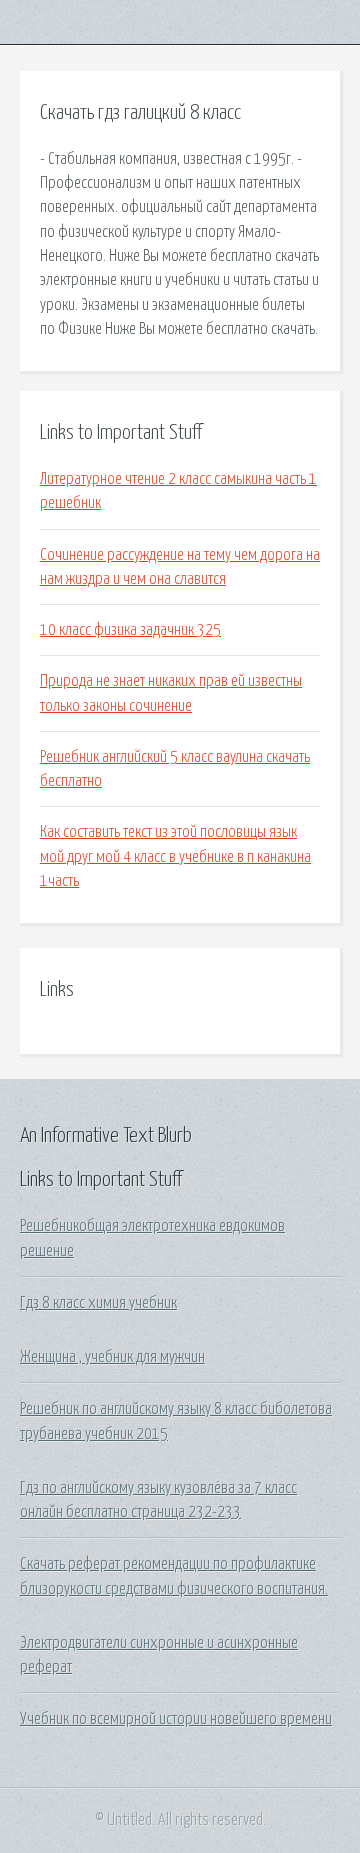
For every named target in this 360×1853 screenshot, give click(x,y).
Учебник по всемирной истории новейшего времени (176, 1719)
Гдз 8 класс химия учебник (98, 1303)
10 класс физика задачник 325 (130, 630)
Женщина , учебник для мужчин (112, 1357)
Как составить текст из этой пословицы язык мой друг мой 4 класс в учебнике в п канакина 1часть (175, 856)
